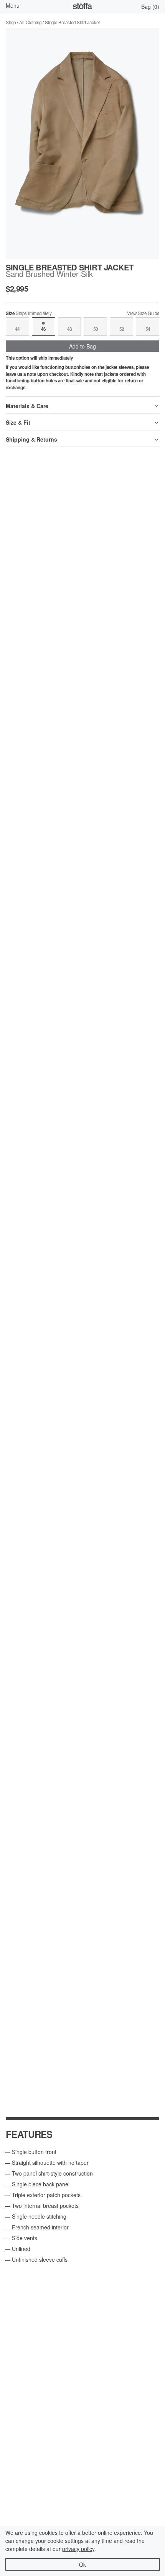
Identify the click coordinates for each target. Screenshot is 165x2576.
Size (29, 313)
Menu (13, 5)
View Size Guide (143, 313)
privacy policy (78, 2549)
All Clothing (30, 22)
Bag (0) (150, 7)
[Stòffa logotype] (82, 7)
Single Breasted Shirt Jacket (72, 22)
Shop (11, 22)
